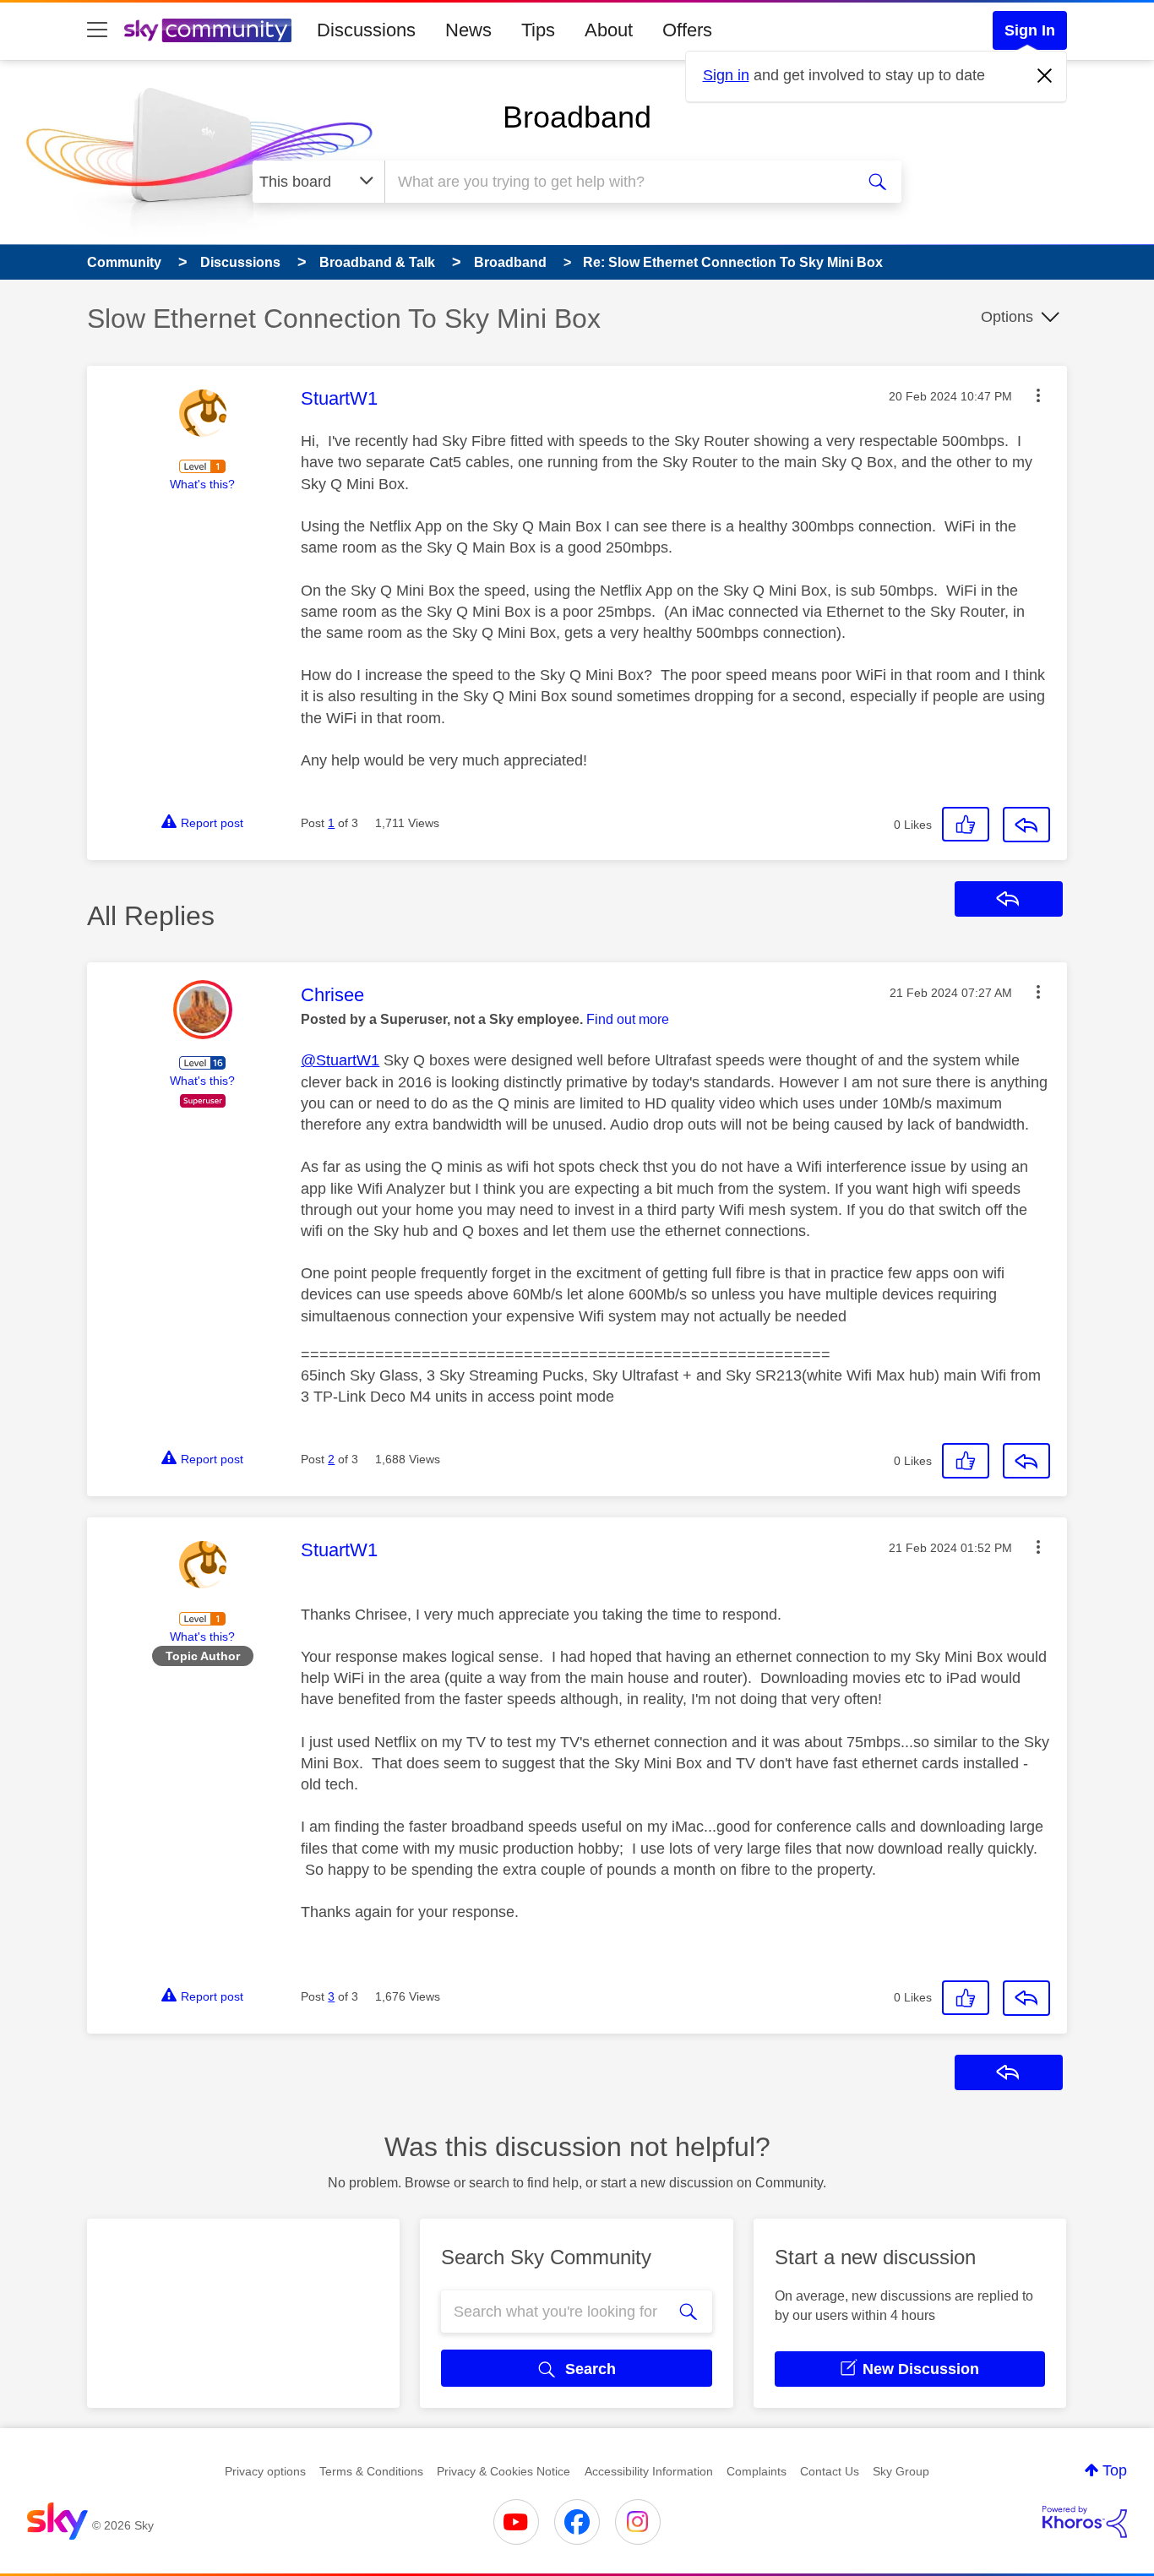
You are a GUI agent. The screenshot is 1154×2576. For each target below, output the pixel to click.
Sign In (1030, 30)
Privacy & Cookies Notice (504, 2471)
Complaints (757, 2471)
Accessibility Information (649, 2471)
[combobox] (618, 182)
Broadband (577, 117)
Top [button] (1115, 2470)
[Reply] (1026, 825)
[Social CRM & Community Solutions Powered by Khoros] (1085, 2522)
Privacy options (265, 2471)
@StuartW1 (340, 1060)
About (609, 30)
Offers (687, 30)
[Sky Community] (208, 30)
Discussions (366, 30)
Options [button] (1007, 317)
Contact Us (830, 2471)
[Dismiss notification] (1045, 76)
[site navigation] (97, 30)
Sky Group (901, 2471)
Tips (538, 30)
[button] (1038, 395)
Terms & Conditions (371, 2471)
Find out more (628, 1019)
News (468, 30)
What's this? (202, 484)
